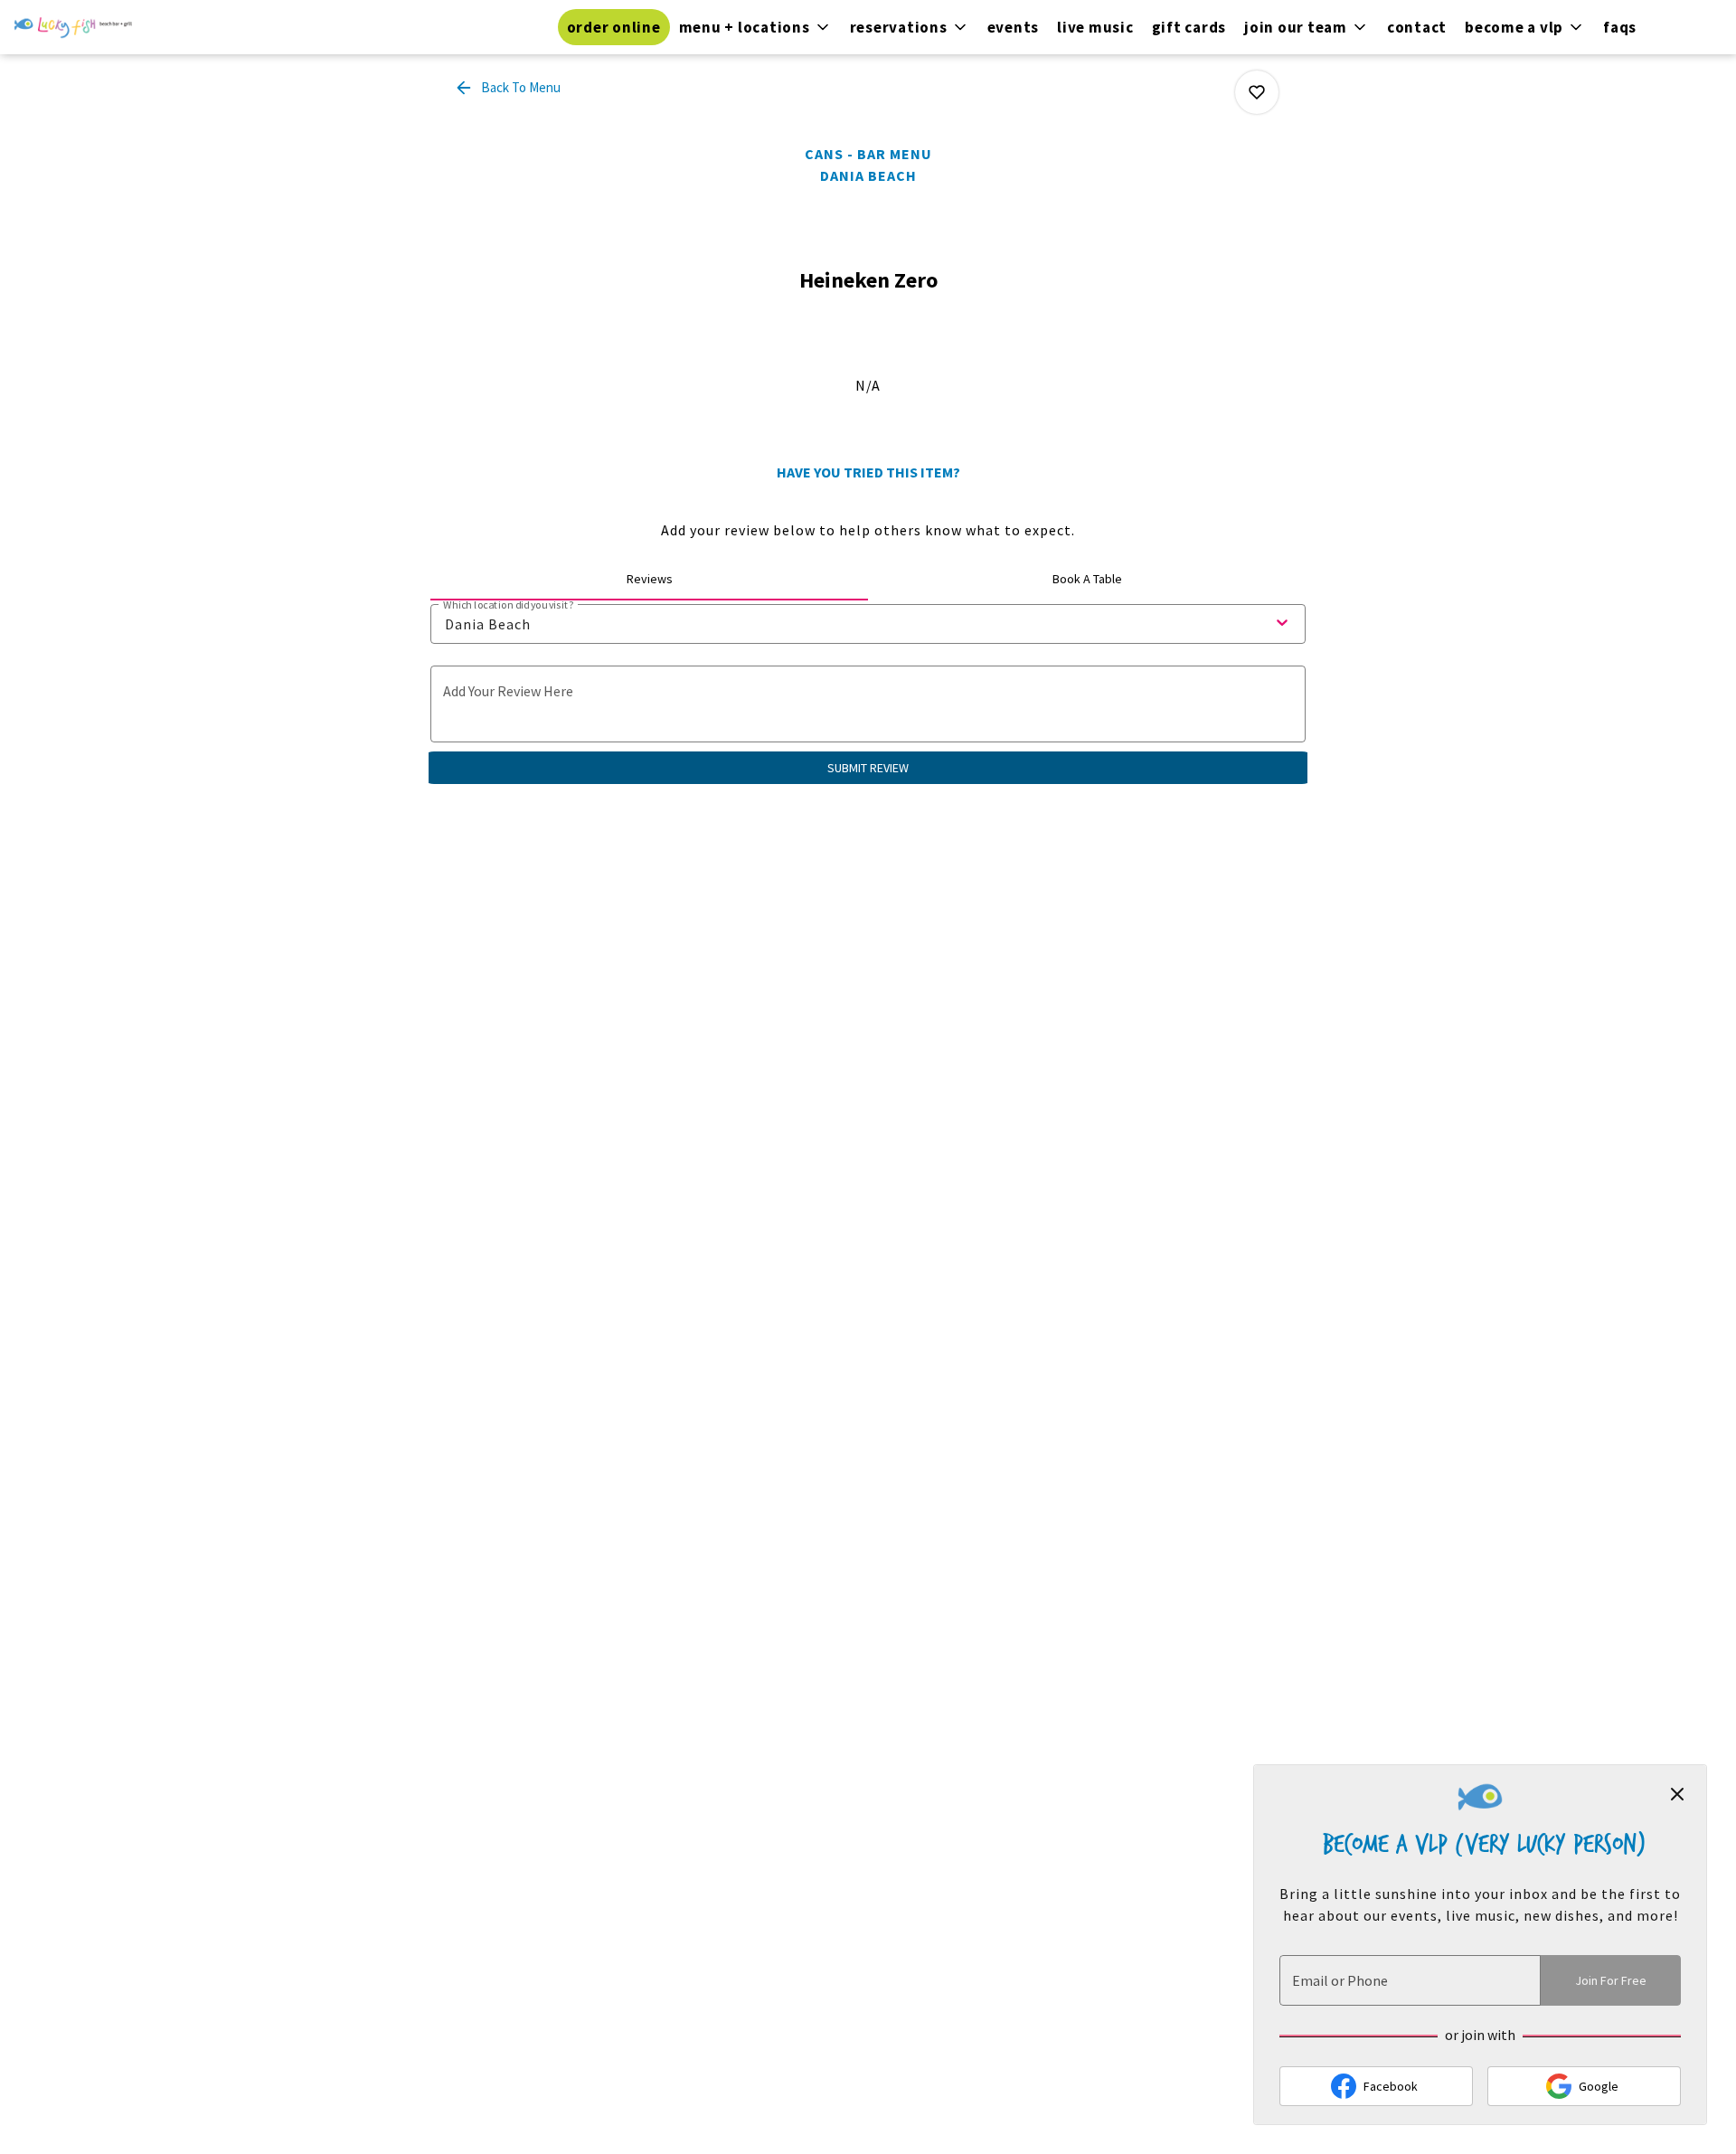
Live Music (1095, 27)
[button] (755, 27)
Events (1014, 27)
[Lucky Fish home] (73, 27)
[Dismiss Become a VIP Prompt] (1677, 1794)
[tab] (649, 579)
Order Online (614, 27)
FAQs (1620, 27)
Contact (1417, 27)
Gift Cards (1189, 27)
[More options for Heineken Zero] (1257, 92)
